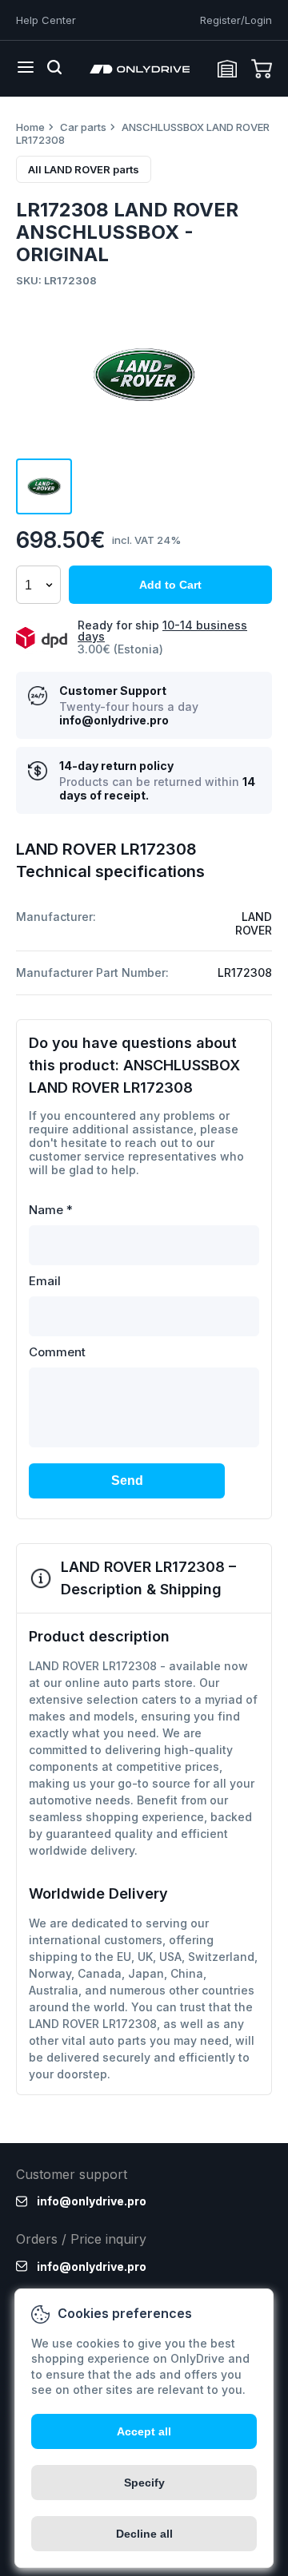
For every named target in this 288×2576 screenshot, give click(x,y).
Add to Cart (170, 585)
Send (127, 1481)
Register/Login (236, 20)
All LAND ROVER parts (84, 169)
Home (30, 127)
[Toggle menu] (26, 69)
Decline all (144, 2534)
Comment (57, 1352)
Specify (144, 2483)
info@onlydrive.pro (114, 720)
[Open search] (54, 69)
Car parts (83, 127)
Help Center (46, 20)
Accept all (144, 2431)
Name (51, 1210)
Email (45, 1281)
